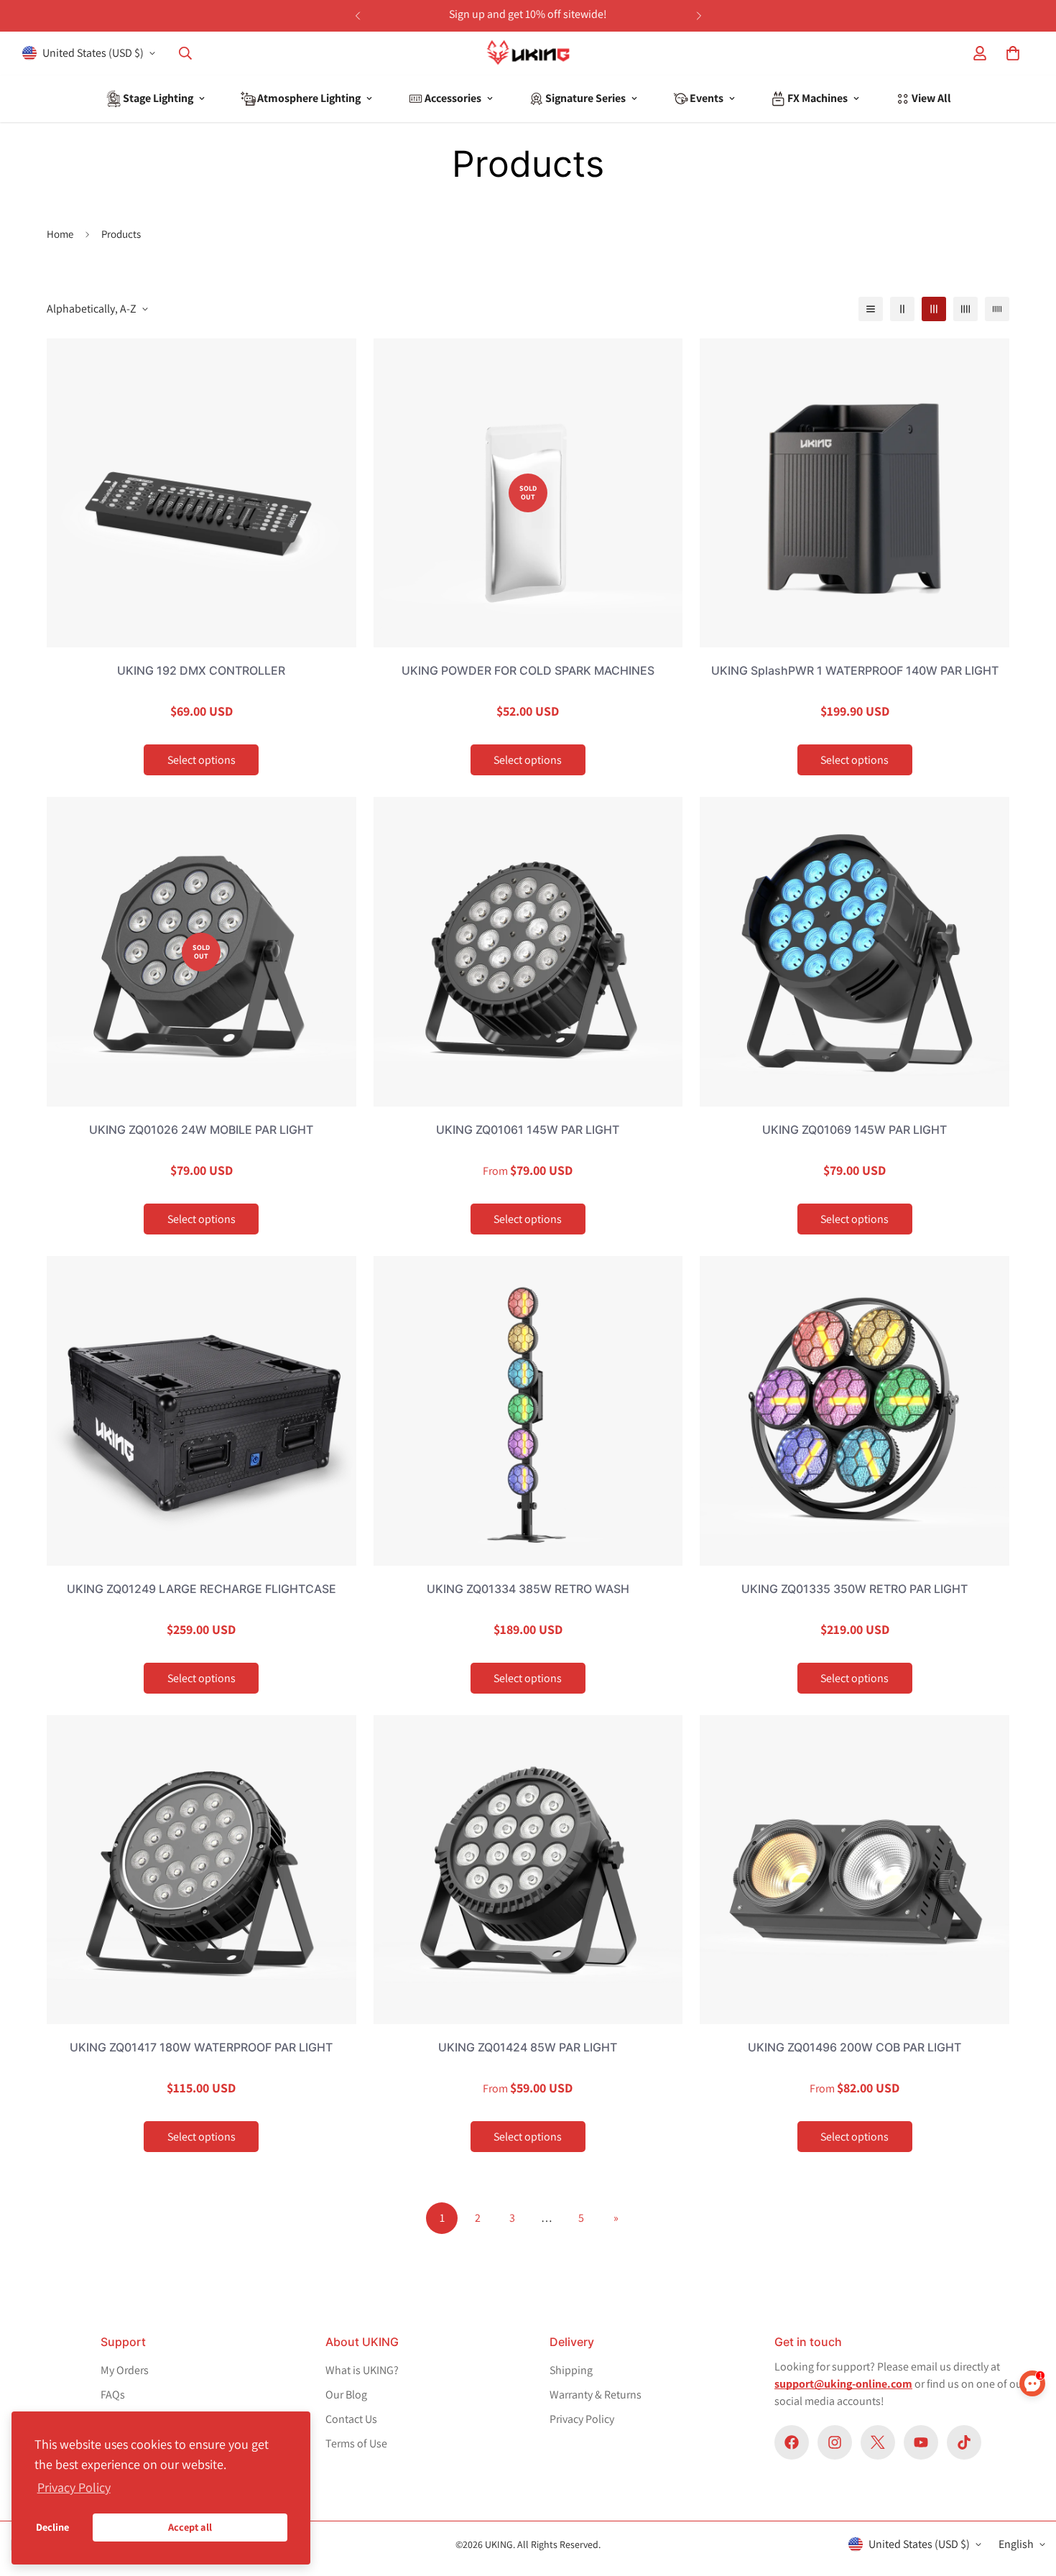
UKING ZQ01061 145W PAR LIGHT (528, 1130)
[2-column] (902, 309)
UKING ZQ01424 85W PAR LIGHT (528, 2047)
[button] (1013, 53)
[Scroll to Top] (1019, 2452)
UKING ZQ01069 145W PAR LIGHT (854, 1130)
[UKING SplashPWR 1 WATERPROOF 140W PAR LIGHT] (854, 493)
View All (931, 98)
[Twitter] (878, 2442)
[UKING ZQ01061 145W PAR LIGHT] (528, 952)
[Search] (185, 53)
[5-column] (997, 309)
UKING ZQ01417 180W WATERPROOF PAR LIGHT (201, 2047)
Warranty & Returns (596, 2395)
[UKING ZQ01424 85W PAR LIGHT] (528, 1870)
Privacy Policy (582, 2419)
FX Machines (818, 98)
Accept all (190, 2527)
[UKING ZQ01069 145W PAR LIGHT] (854, 952)
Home (60, 234)
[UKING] (528, 54)
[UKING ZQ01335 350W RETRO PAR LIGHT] (854, 1411)
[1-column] (871, 309)
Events (707, 98)
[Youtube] (921, 2442)
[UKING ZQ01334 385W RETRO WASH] (528, 1411)
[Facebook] (792, 2442)
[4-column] (965, 309)
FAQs (113, 2395)
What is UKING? (362, 2370)
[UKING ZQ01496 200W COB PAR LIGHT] (854, 1870)
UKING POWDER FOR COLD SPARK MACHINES (528, 670)
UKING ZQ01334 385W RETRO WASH (528, 1589)
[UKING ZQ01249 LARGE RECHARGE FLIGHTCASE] (202, 1411)
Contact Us (351, 2419)
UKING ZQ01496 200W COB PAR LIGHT (854, 2047)
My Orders (125, 2370)
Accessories (453, 98)
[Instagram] (835, 2442)
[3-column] (934, 309)
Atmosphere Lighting (309, 98)
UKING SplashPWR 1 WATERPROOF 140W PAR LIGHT (855, 670)
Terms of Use (356, 2443)
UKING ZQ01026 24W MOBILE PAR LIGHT (201, 1130)
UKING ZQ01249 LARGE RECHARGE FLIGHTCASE (202, 1589)
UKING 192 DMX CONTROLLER (201, 670)
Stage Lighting (158, 98)
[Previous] (357, 16)
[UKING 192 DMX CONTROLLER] (202, 493)
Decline (52, 2527)
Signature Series (585, 98)
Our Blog (346, 2395)
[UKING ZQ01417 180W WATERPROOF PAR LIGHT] (202, 1870)
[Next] (699, 16)
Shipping (571, 2370)
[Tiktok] (964, 2442)
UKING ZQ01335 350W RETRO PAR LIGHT (854, 1589)
